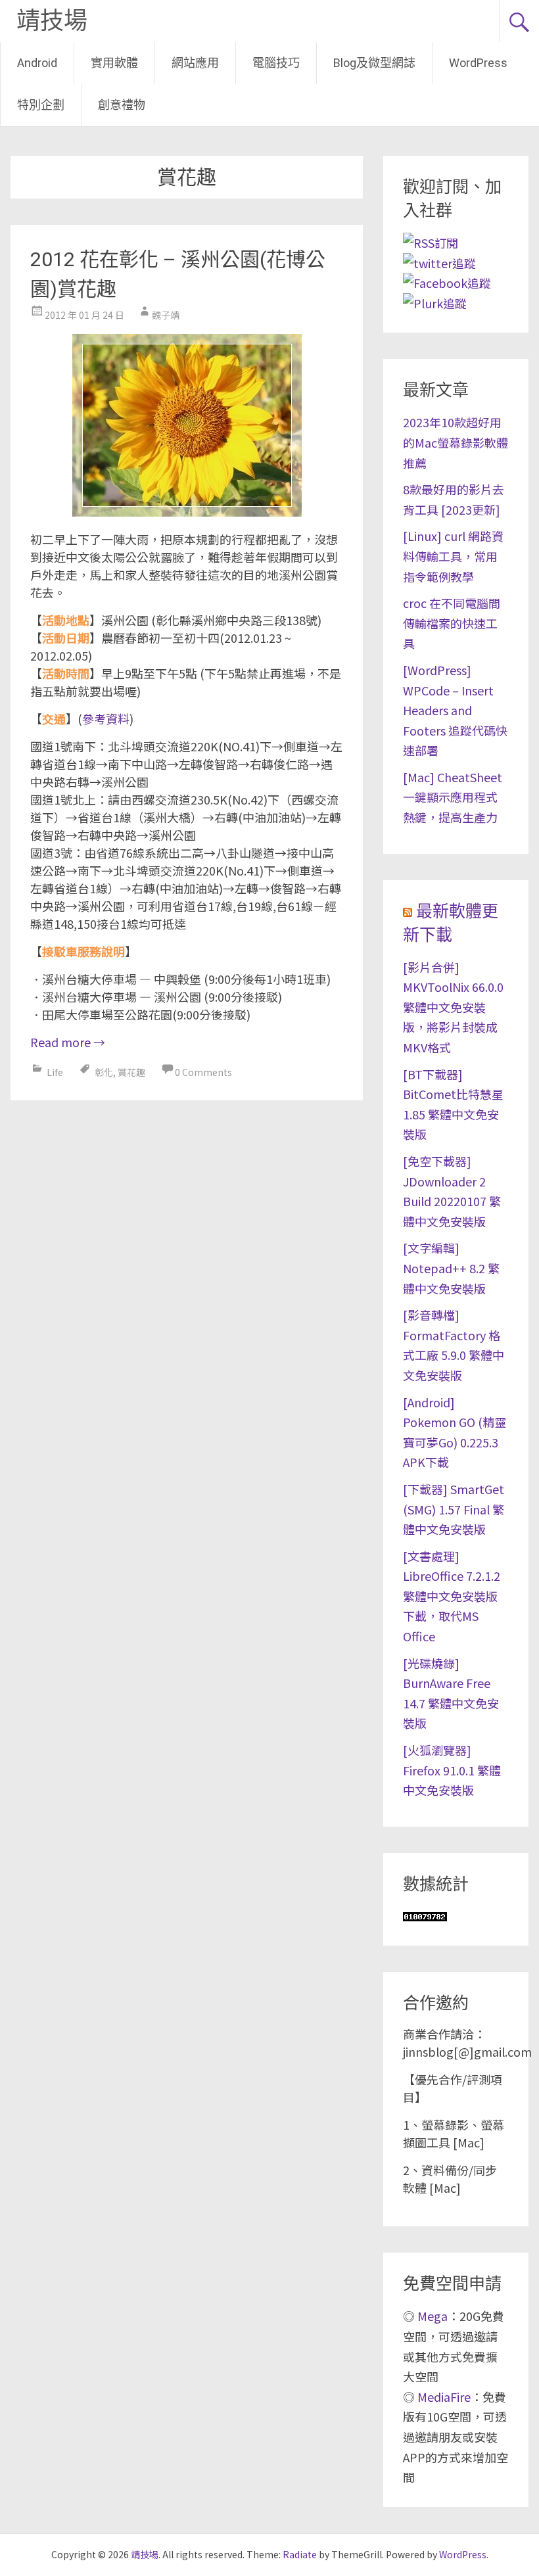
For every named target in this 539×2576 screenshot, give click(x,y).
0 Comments (203, 1072)
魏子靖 (166, 315)
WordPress (478, 63)
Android (37, 63)
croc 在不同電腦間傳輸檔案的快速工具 (452, 623)
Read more (68, 1042)
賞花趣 (131, 1072)
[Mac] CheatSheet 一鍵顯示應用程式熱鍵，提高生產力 (453, 797)
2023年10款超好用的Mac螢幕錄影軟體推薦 (456, 442)
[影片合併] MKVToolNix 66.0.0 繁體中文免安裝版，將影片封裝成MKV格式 (453, 1007)
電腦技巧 (276, 63)
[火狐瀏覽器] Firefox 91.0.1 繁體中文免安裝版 (452, 1770)
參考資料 (106, 718)
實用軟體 (114, 63)
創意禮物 (122, 105)
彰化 (104, 1072)
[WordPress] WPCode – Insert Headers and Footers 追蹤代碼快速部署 (455, 710)
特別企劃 (41, 105)
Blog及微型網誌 (374, 63)
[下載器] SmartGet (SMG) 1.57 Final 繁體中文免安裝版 (454, 1509)
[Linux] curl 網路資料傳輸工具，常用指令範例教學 (453, 556)
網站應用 (195, 63)
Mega (433, 2316)
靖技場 (52, 21)
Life (55, 1072)
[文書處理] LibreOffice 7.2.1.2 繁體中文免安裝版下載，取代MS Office (452, 1596)
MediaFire (444, 2397)
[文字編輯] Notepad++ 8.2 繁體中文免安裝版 (451, 1268)
